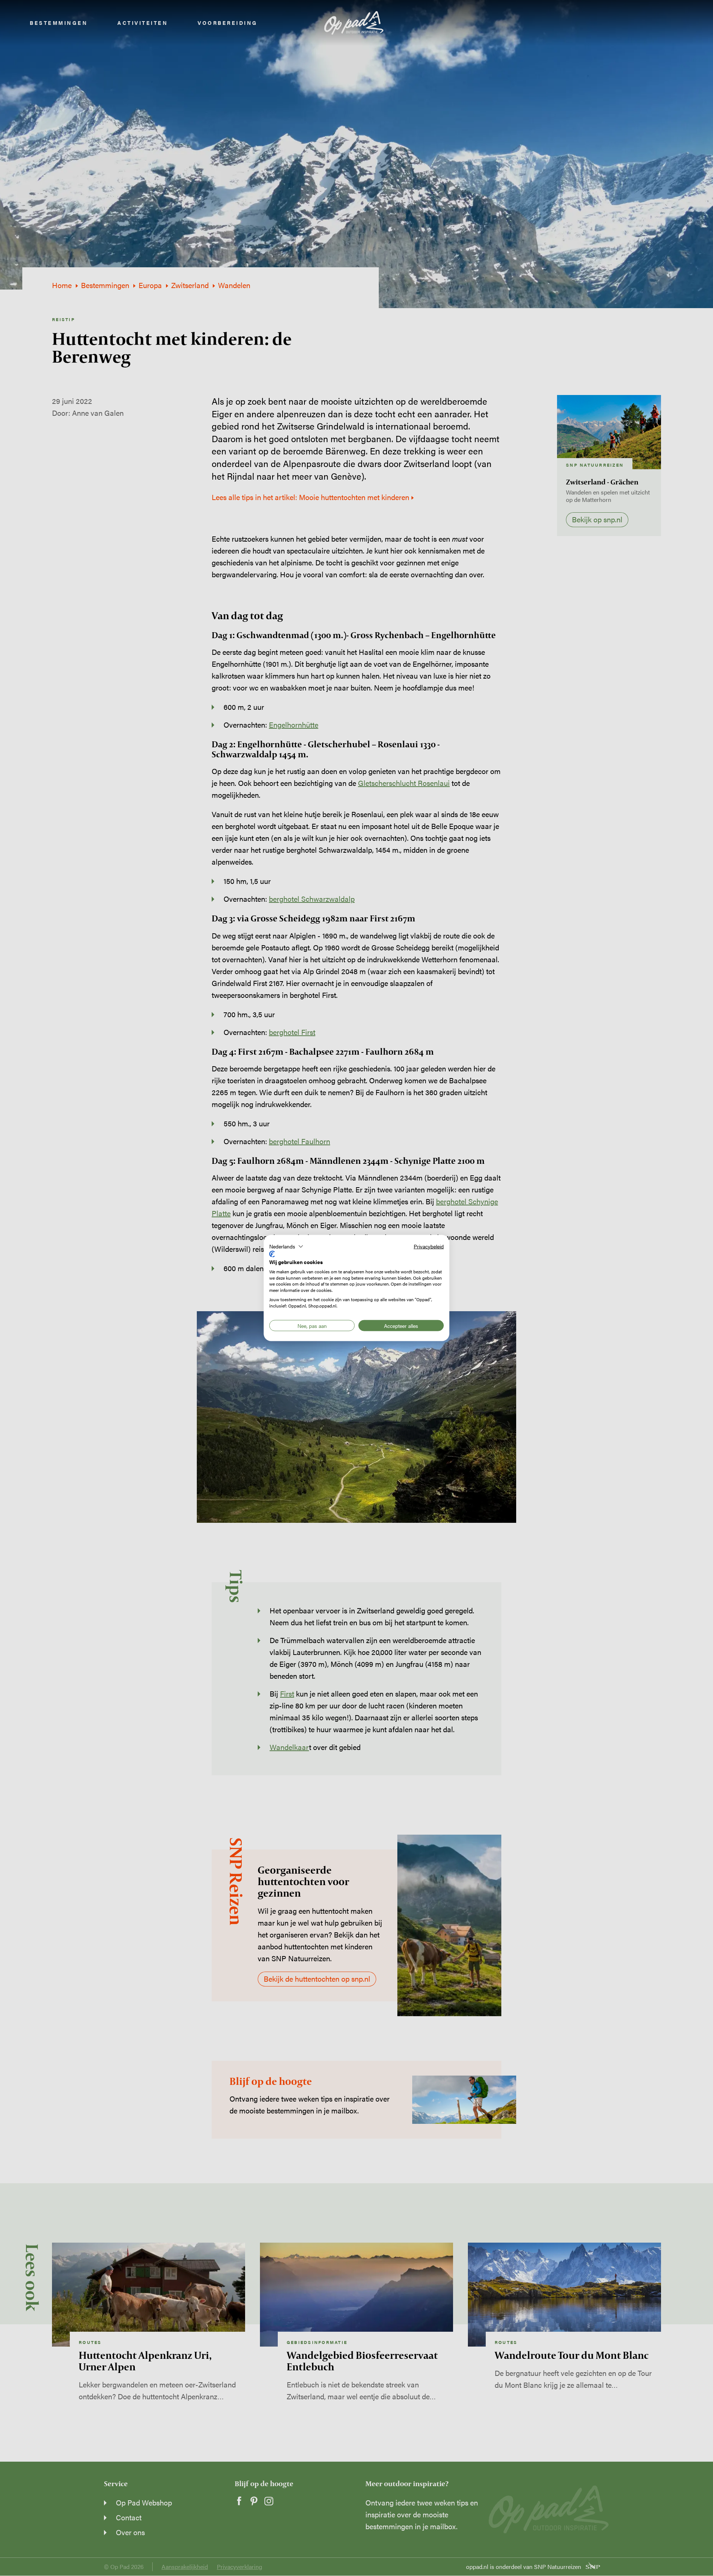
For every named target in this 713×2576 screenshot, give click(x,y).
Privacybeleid (429, 1246)
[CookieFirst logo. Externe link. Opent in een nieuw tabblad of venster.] (272, 1254)
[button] (286, 1246)
